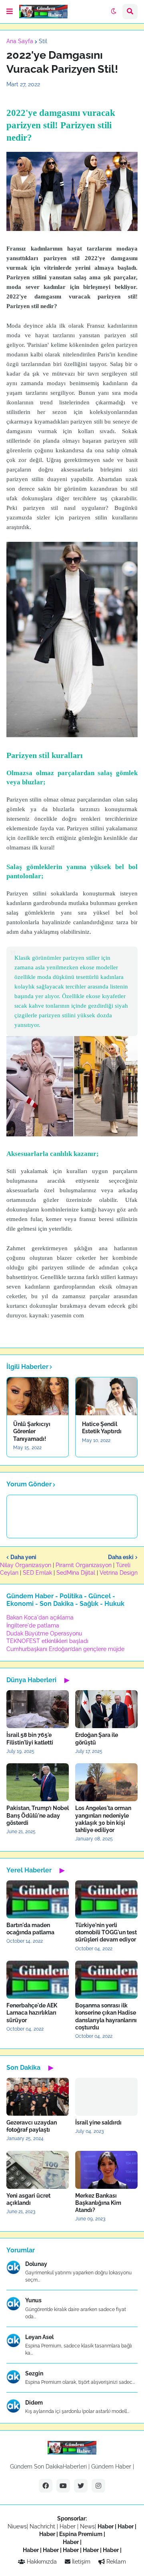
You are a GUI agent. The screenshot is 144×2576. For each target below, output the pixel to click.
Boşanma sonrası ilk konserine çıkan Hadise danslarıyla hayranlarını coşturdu (106, 2016)
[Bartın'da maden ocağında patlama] (38, 1899)
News (87, 2526)
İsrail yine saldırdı (98, 2122)
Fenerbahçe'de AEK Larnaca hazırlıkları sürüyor (32, 2013)
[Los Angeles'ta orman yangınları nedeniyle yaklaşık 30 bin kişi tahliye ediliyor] (106, 1782)
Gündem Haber (111, 2467)
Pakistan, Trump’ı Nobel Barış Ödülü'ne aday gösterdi (38, 1815)
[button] (10, 12)
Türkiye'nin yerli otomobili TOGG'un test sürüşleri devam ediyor (106, 1932)
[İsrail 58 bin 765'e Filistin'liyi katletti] (38, 1709)
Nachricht (43, 2526)
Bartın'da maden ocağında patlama (30, 1929)
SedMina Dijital (76, 1573)
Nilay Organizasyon (26, 1565)
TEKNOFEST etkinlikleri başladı (47, 1641)
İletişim (80, 2562)
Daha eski (121, 1557)
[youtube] (63, 2486)
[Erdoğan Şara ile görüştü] (106, 1709)
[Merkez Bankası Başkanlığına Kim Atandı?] (106, 2170)
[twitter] (81, 2486)
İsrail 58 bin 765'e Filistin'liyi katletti (30, 1739)
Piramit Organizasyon (84, 1565)
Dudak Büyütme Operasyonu (44, 1633)
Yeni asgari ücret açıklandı (28, 2199)
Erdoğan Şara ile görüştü (97, 1739)
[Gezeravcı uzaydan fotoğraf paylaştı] (38, 2097)
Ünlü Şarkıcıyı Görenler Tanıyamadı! (32, 1431)
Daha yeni (23, 1557)
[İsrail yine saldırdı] (106, 2097)
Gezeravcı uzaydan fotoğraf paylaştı (32, 2126)
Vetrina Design (119, 1573)
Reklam (115, 2562)
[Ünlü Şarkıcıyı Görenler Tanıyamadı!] (38, 1396)
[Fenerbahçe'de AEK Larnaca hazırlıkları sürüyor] (38, 1980)
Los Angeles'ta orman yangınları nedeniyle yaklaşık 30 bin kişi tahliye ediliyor (103, 1819)
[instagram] (98, 2486)
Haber (68, 2526)
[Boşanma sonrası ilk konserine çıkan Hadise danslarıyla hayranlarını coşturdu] (106, 1980)
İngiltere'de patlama (33, 1625)
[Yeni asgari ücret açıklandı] (38, 2170)
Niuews (17, 2526)
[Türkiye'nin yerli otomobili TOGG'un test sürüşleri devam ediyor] (106, 1899)
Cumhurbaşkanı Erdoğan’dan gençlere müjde (65, 1649)
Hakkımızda (41, 2562)
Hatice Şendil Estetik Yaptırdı (102, 1428)
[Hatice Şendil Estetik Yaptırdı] (106, 1396)
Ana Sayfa (20, 41)
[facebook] (46, 2486)
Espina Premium (81, 2534)
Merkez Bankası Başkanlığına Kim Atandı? (98, 2203)
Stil (43, 41)
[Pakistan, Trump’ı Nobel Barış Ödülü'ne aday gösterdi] (38, 1782)
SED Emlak (37, 1573)
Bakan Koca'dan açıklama (40, 1617)
